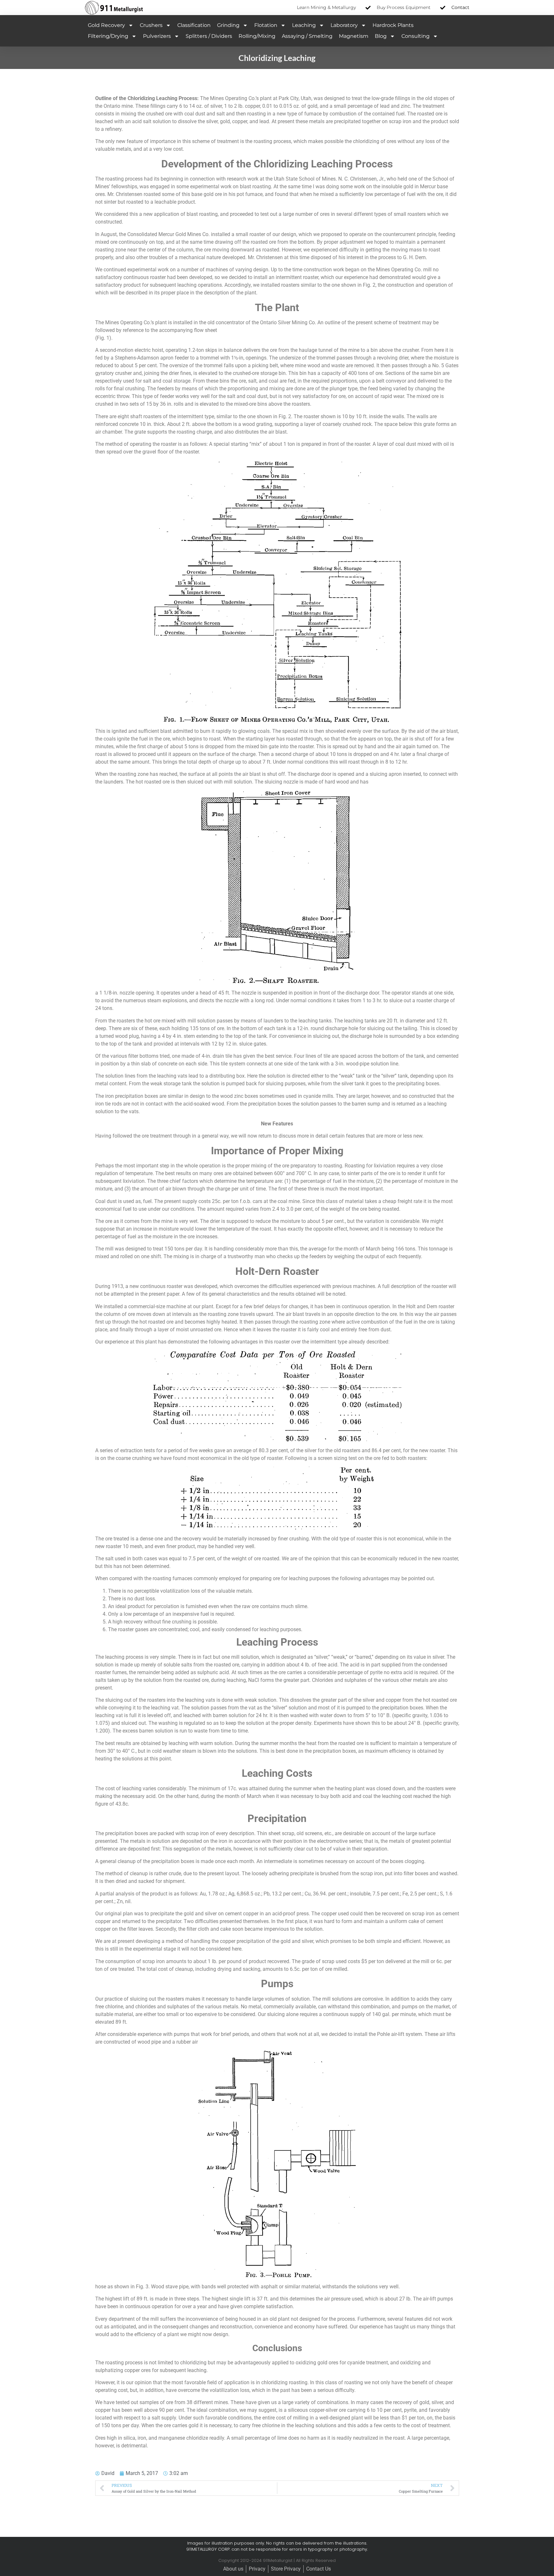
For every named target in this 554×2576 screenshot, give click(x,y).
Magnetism (354, 36)
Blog (381, 36)
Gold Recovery (106, 25)
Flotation (266, 25)
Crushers (151, 25)
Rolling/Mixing (257, 36)
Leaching (304, 25)
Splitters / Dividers (209, 36)
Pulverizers (157, 36)
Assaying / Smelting (307, 36)
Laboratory (344, 25)
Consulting (415, 36)
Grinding (228, 25)
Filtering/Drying (108, 36)
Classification (194, 25)
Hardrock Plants (393, 25)
